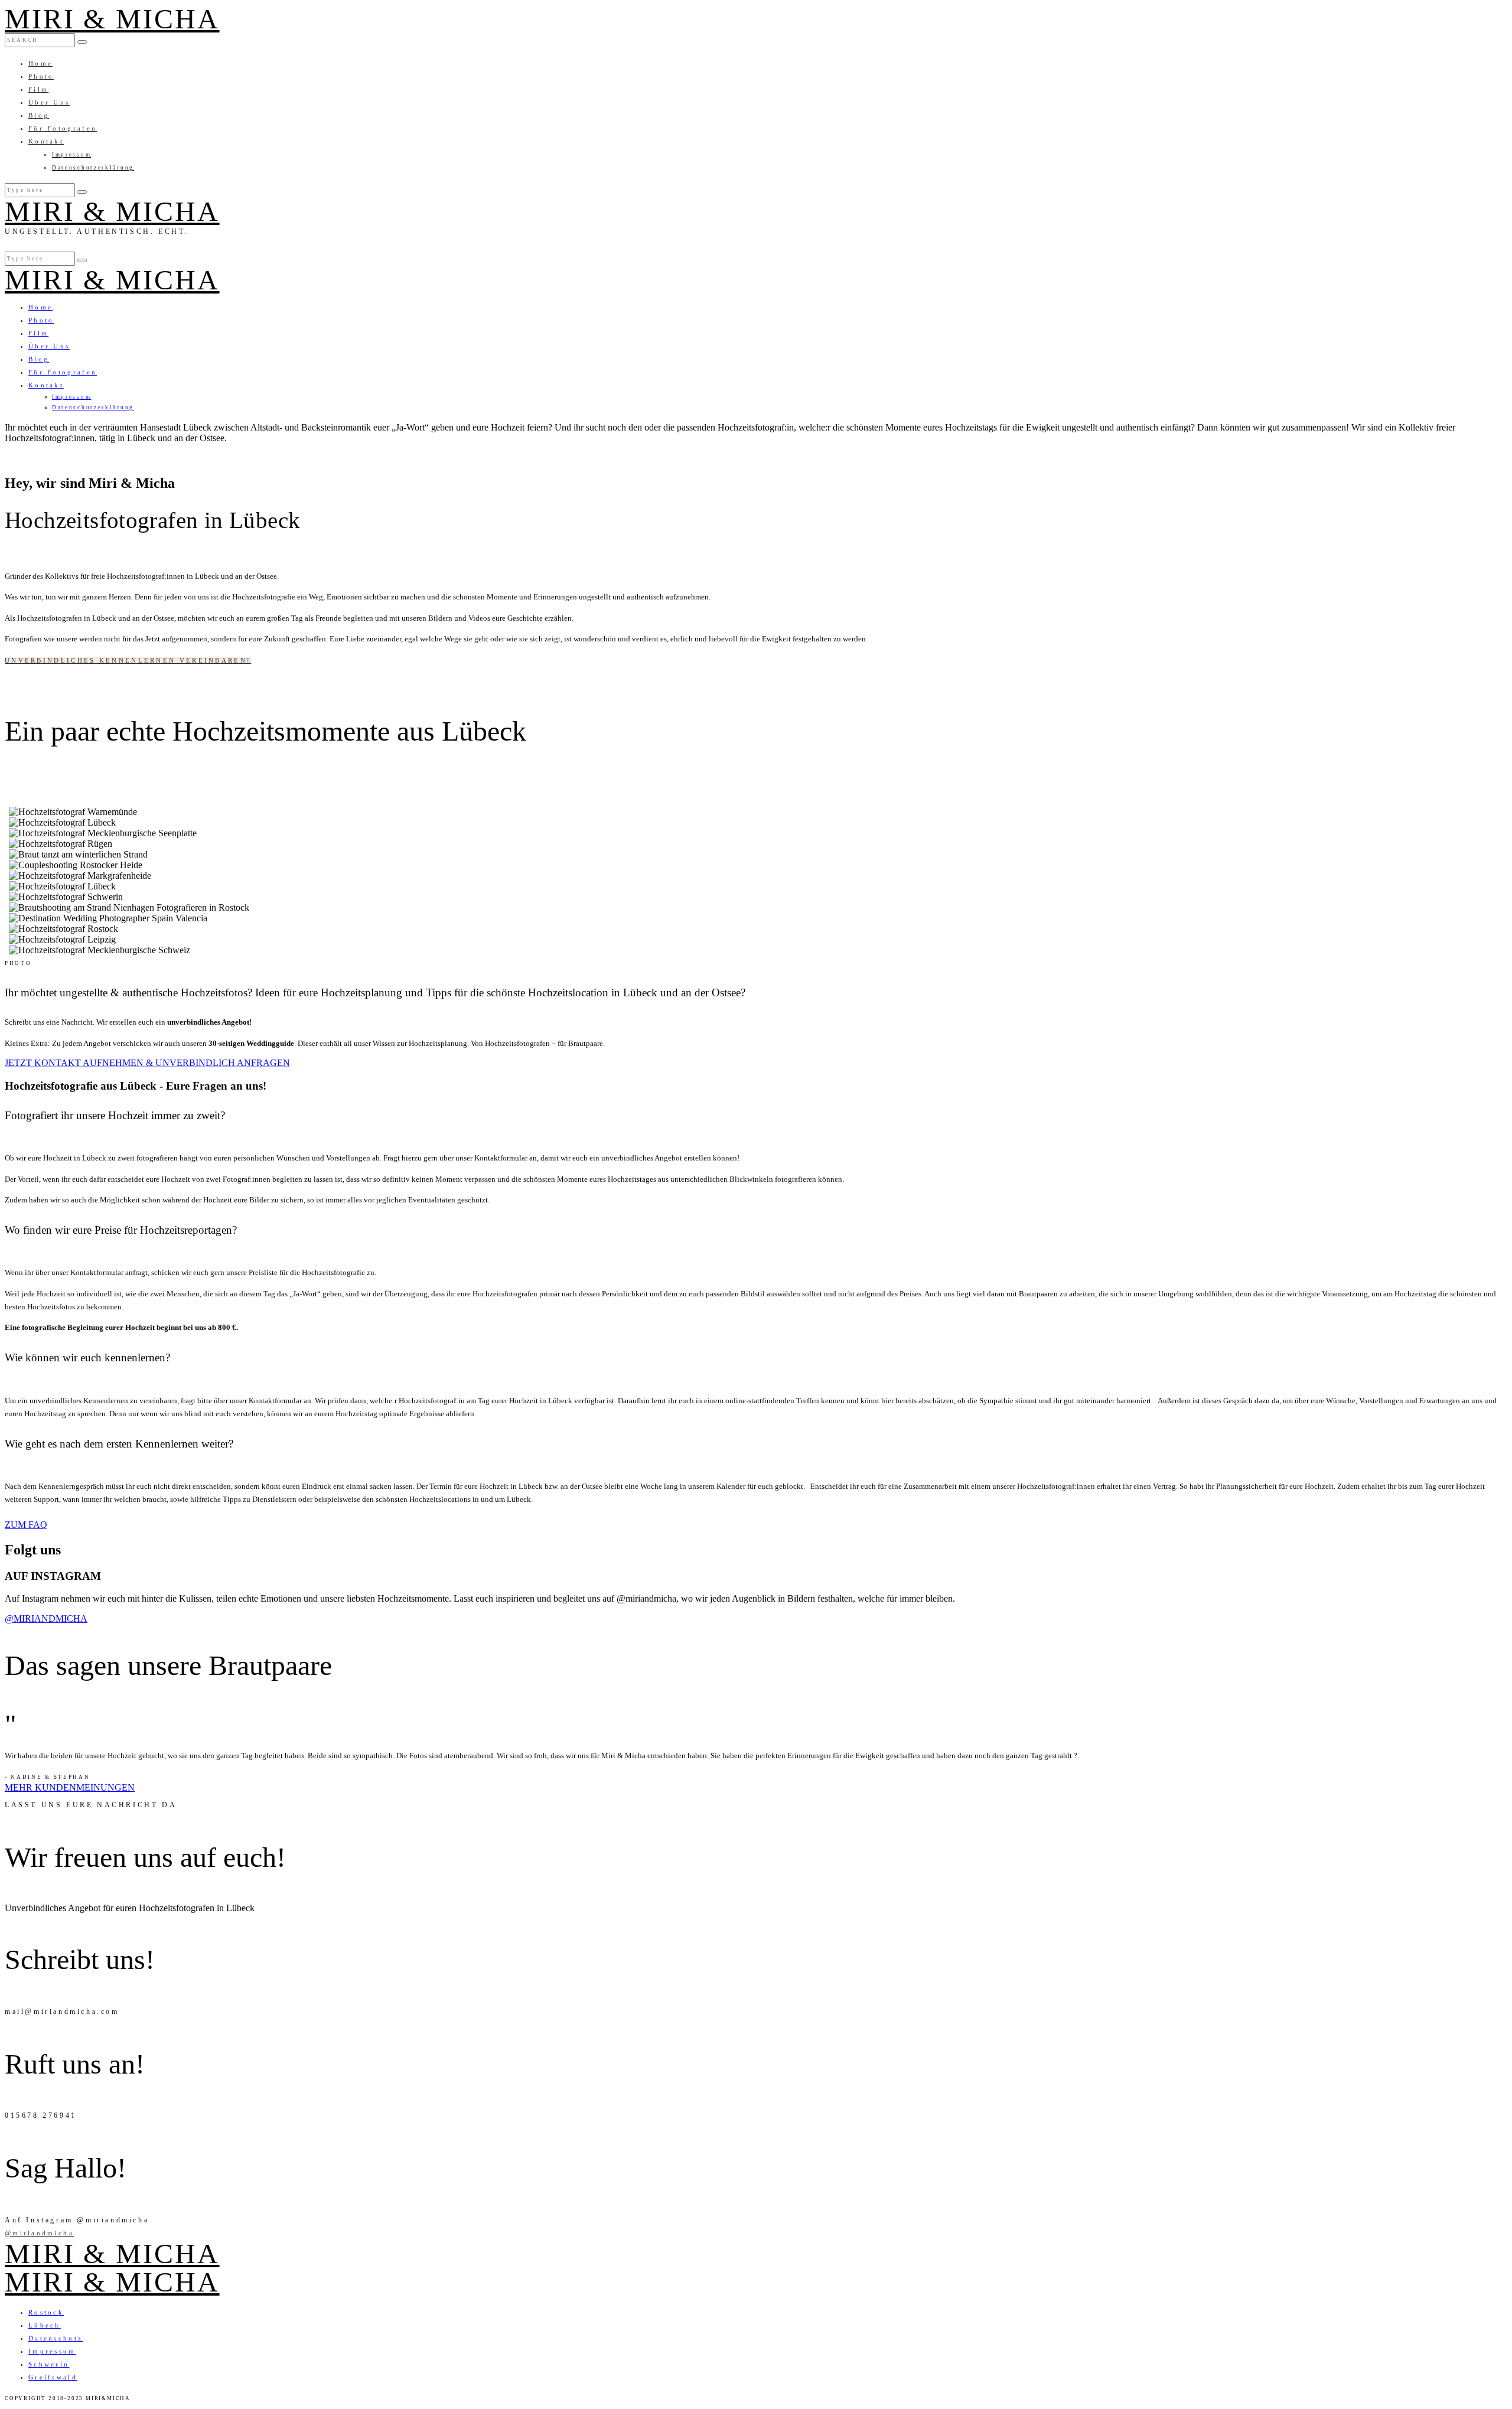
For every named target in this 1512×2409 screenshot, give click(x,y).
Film (38, 89)
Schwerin (49, 2364)
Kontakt (46, 141)
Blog (39, 115)
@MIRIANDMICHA (46, 1619)
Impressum (71, 155)
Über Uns (49, 102)
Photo (41, 76)
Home (40, 63)
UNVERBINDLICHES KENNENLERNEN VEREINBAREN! (128, 660)
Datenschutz (56, 2338)
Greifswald (53, 2377)
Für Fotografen (63, 128)
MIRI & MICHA (112, 19)
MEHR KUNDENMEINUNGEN (70, 1787)
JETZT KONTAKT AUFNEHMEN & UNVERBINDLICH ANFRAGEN (147, 1063)
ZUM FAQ (26, 1525)
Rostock (46, 2312)
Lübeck (45, 2325)
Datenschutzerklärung (93, 168)
